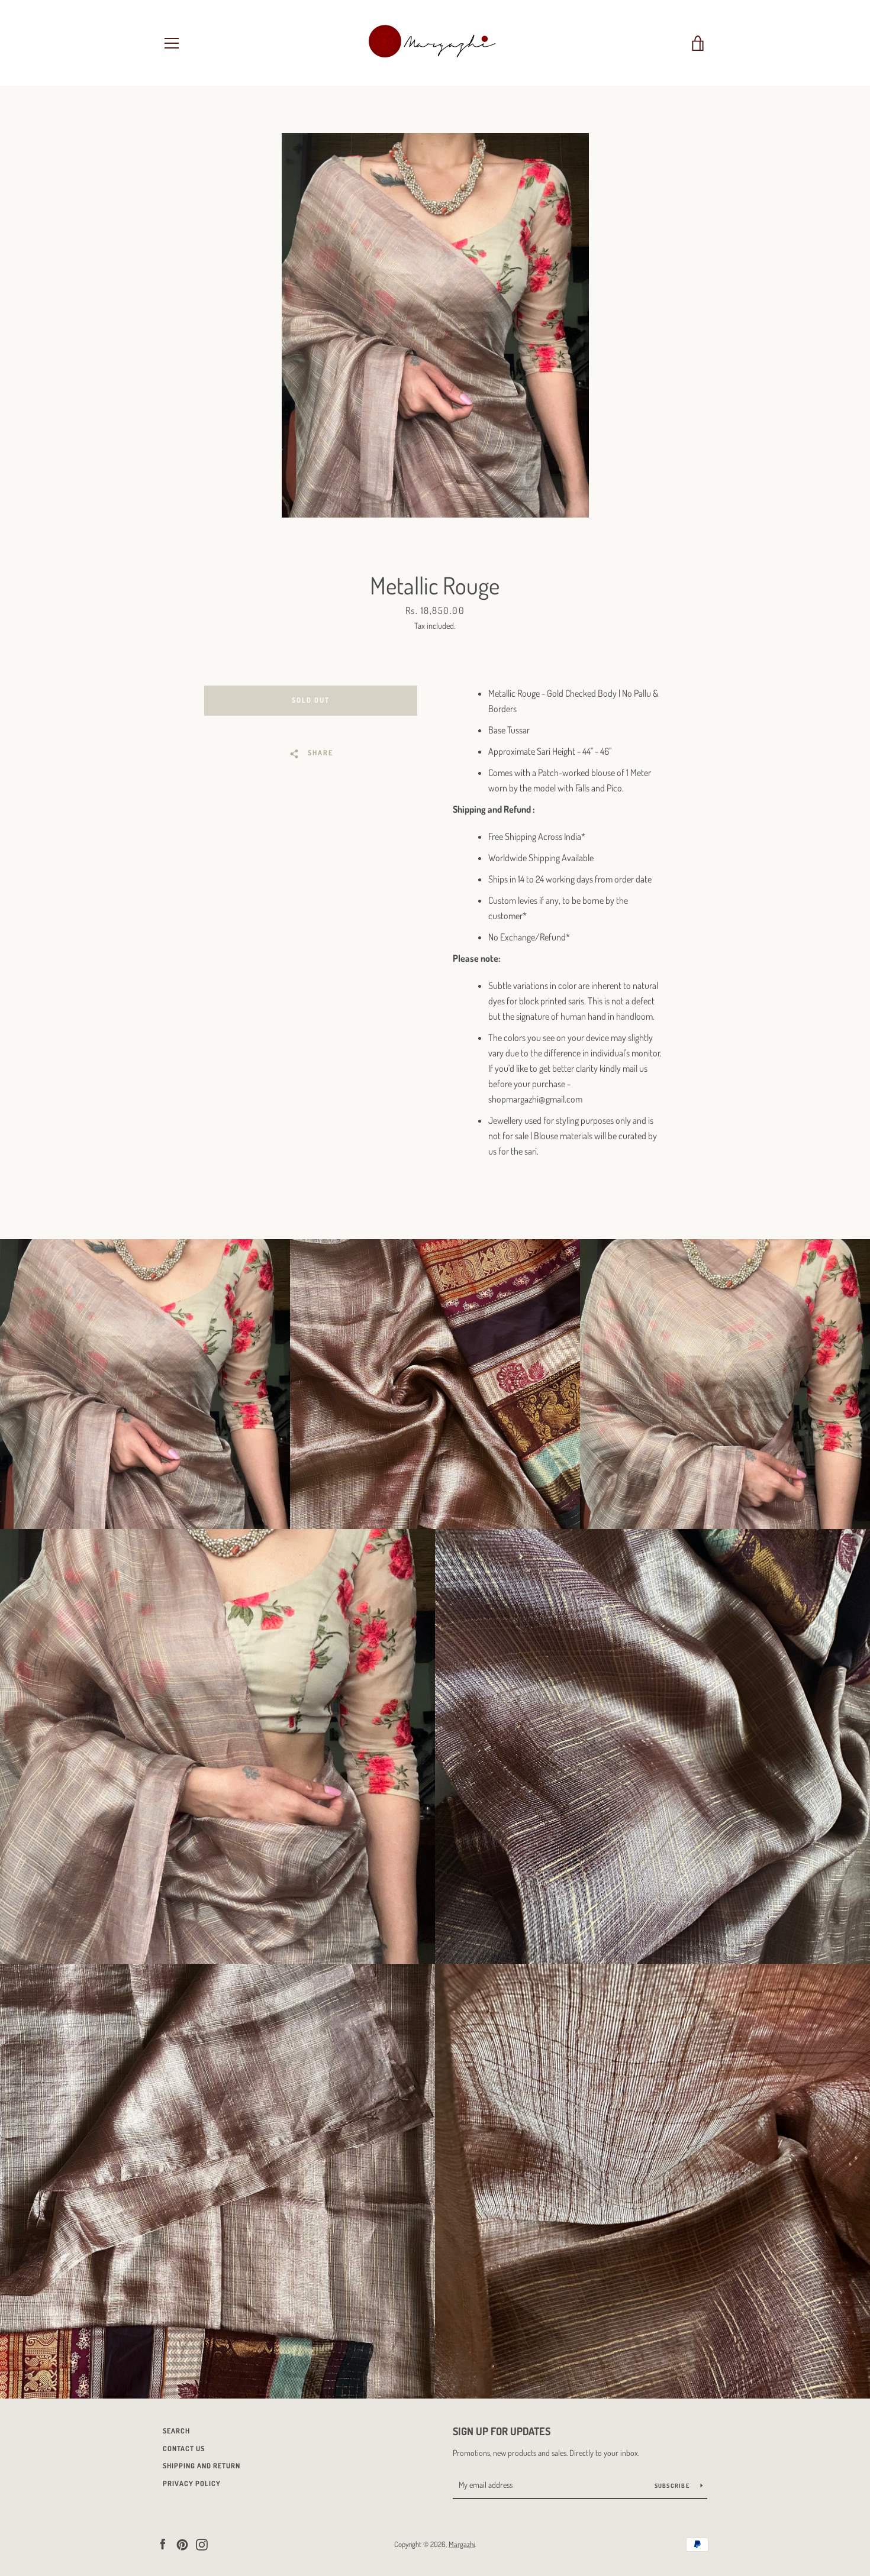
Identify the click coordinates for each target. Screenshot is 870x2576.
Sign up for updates (502, 2431)
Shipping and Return (202, 2466)
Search (176, 2431)
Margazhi (462, 2544)
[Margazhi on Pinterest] (182, 2543)
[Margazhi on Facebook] (163, 2543)
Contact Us (184, 2449)
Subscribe (673, 2485)
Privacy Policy (192, 2483)
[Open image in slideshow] (435, 325)
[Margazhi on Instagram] (202, 2543)
